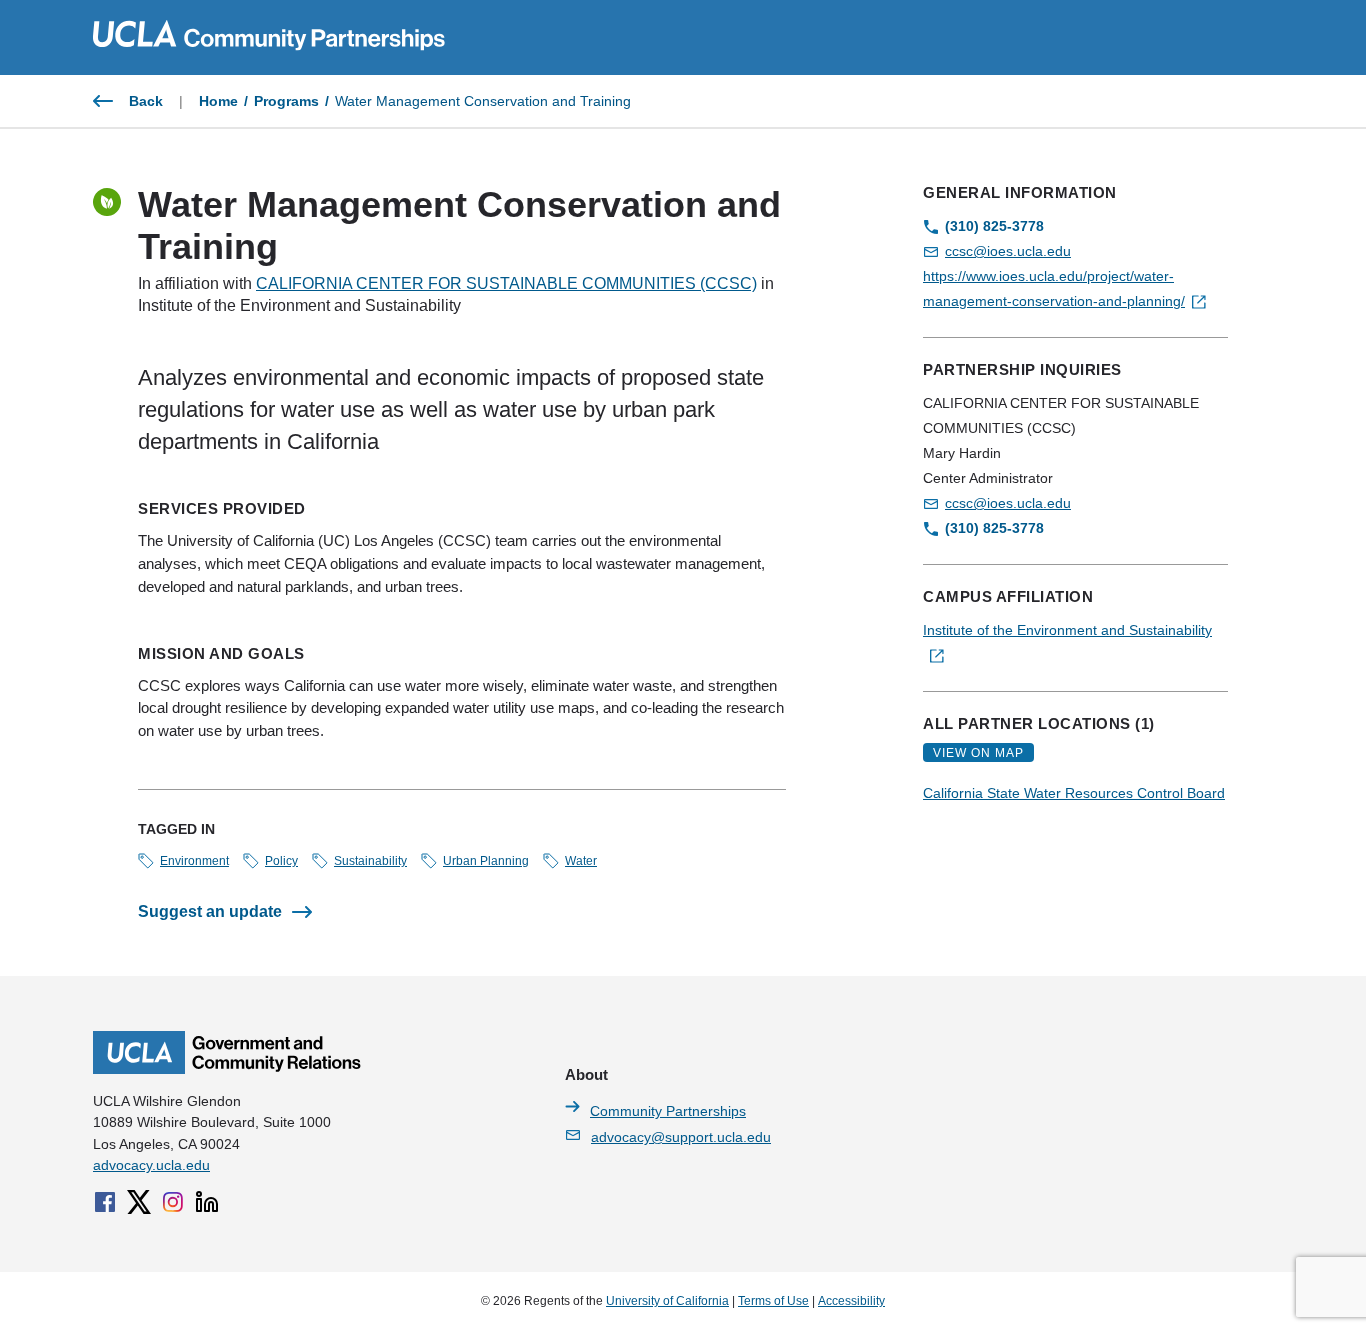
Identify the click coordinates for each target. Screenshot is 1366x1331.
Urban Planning (486, 861)
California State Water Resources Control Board (1074, 793)
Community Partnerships (668, 1111)
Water (581, 861)
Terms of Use (773, 1301)
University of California (667, 1301)
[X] (139, 1202)
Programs (286, 101)
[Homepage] (227, 1069)
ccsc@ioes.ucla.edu (1008, 251)
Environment (194, 861)
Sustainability (370, 861)
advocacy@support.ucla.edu (681, 1137)
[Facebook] (105, 1202)
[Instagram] (173, 1202)
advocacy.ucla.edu (151, 1165)
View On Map (978, 753)
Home (218, 101)
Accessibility (851, 1301)
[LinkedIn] (207, 1202)
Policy (281, 861)
